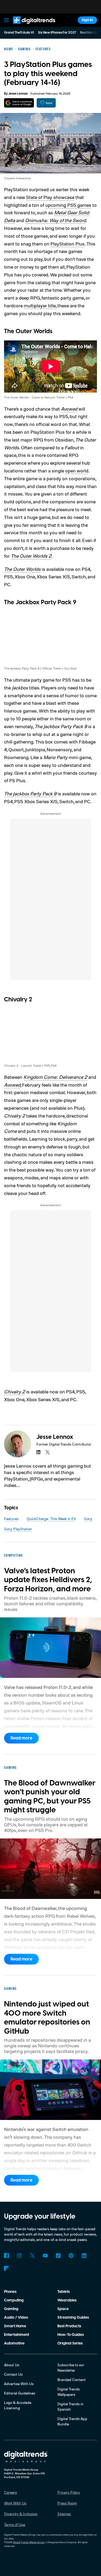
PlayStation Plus (67, 244)
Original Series (70, 2343)
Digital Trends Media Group (29, 2542)
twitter (48, 1452)
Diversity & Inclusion (21, 2514)
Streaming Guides (73, 2318)
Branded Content (72, 2380)
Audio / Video (16, 2318)
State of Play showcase (50, 197)
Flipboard (6, 2268)
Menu (6, 20)
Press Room (67, 2503)
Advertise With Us (19, 2384)
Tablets (64, 2292)
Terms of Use (15, 2525)
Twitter (32, 2255)
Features (11, 1519)
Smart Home (15, 2326)
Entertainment (17, 2335)
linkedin (39, 1452)
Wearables (67, 2300)
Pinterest (71, 2255)
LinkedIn (84, 2255)
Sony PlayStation (18, 1529)
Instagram (19, 2255)
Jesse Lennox (18, 94)
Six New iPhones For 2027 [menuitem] (57, 33)
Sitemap (64, 2514)
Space (63, 2309)
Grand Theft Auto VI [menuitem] (19, 33)
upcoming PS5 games (68, 205)
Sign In (87, 20)
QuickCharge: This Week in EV (51, 1519)
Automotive (14, 2343)
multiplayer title (40, 305)
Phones (10, 2292)
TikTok (58, 2255)
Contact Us (13, 2374)
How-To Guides (71, 2335)
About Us (12, 2365)
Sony (88, 1519)
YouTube (45, 2255)
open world (77, 471)
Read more (21, 1738)
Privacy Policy (69, 2492)
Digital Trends (28, 26)
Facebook (6, 2255)
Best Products (69, 2326)
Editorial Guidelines (20, 2393)
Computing (14, 2300)
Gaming (11, 2309)
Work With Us (15, 2503)
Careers (11, 2492)
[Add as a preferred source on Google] (19, 103)
